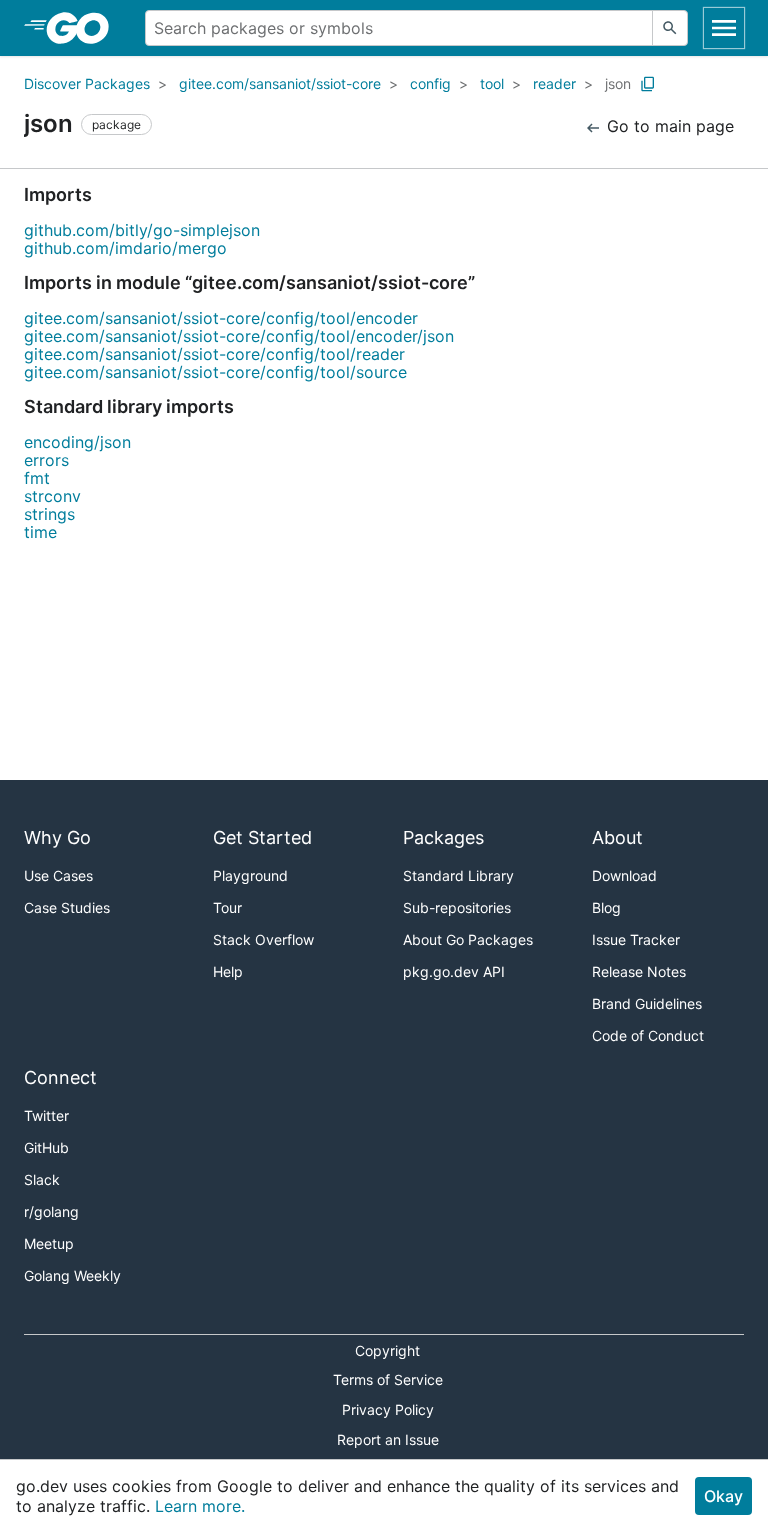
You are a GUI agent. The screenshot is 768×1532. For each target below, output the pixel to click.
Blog (606, 907)
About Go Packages (468, 939)
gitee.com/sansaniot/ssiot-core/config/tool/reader (214, 354)
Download (624, 875)
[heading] (84, 28)
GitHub (46, 1147)
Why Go (57, 837)
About (617, 837)
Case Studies (67, 907)
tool (492, 83)
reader (554, 83)
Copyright (387, 1350)
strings (49, 514)
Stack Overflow (263, 939)
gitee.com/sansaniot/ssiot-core (280, 83)
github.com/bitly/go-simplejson (142, 230)
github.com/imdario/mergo (125, 248)
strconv (52, 496)
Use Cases (58, 875)
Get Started (262, 837)
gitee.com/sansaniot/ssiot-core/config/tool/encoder (221, 318)
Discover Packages (87, 83)
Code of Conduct (648, 1035)
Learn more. (200, 1506)
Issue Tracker (636, 939)
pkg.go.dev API (454, 971)
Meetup (49, 1243)
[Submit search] (670, 28)
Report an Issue (388, 1439)
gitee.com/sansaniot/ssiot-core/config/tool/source (215, 372)
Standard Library (458, 875)
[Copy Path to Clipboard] (648, 84)
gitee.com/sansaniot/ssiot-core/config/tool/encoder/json (239, 336)
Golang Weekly (72, 1275)
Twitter (46, 1115)
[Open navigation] (724, 28)
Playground (250, 875)
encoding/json (77, 442)
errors (46, 460)
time (40, 532)
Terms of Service (388, 1379)
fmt (37, 478)
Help (228, 971)
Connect (60, 1077)
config (430, 83)
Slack (42, 1179)
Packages (443, 837)
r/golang (51, 1211)
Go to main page (668, 126)
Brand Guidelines (647, 1003)
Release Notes (639, 971)
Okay (723, 1496)
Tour (227, 907)
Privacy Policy (388, 1409)
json (618, 83)
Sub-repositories (457, 907)
